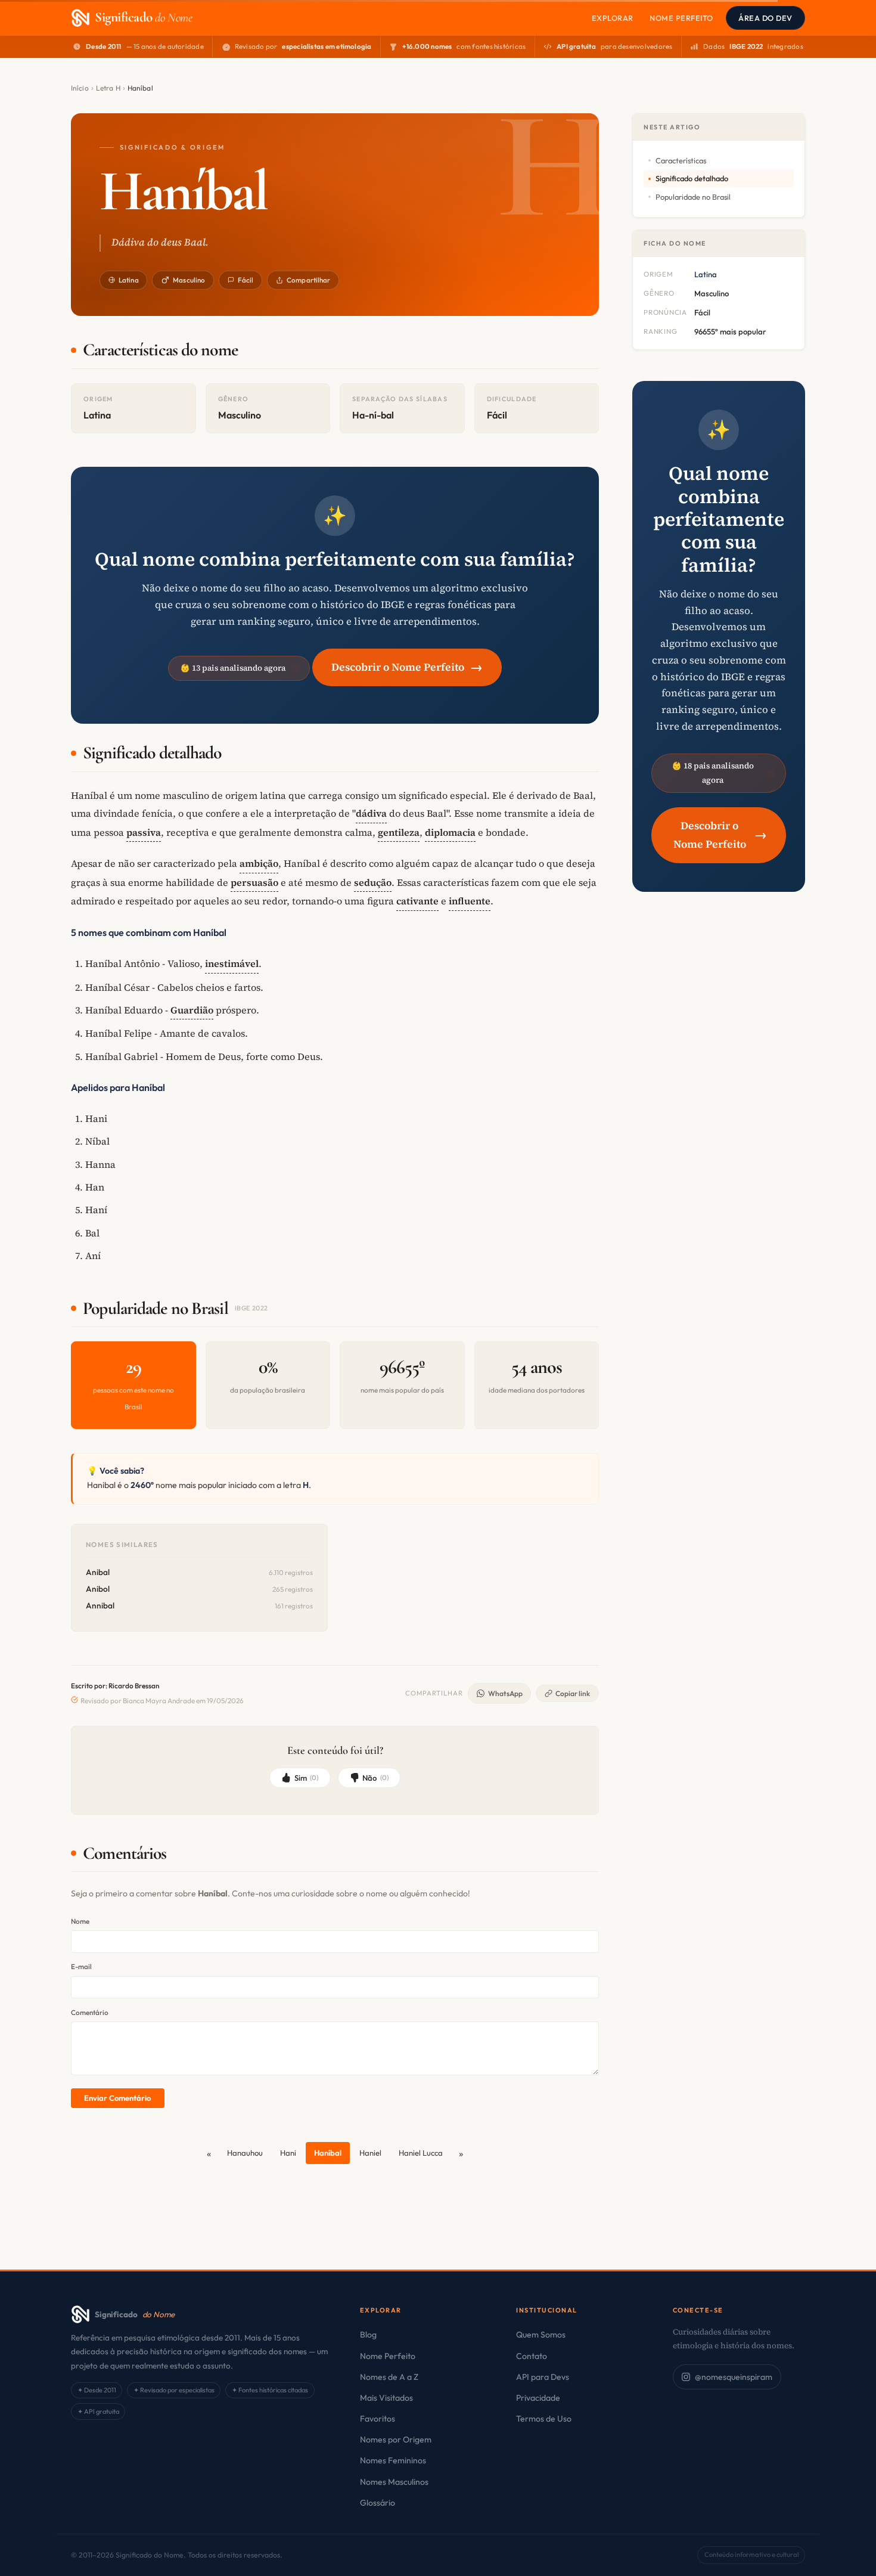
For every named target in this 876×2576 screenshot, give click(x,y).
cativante (417, 901)
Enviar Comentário (117, 2098)
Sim (307, 1778)
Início (80, 88)
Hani (288, 2153)
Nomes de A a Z (389, 2377)
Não (375, 1778)
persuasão (254, 882)
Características (681, 160)
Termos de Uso (544, 2419)
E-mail (81, 1966)
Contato (532, 2356)
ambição (259, 863)
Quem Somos (541, 2335)
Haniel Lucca (421, 2153)
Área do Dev (765, 18)
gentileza (399, 832)
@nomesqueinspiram (734, 2377)
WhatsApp (505, 1693)
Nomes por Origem (396, 2439)
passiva (144, 832)
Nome (80, 1921)
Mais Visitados (386, 2398)
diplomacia (450, 832)
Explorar (613, 18)
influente (470, 901)
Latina (129, 280)
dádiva (371, 813)
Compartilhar (308, 280)
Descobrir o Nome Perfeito (407, 667)
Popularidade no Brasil (693, 197)
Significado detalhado (692, 178)
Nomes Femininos (393, 2460)
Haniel (370, 2153)
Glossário (378, 2503)
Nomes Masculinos (394, 2482)
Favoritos (378, 2419)
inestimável (232, 963)
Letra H (108, 88)
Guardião (192, 1010)
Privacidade (538, 2398)
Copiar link (573, 1693)
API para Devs (543, 2377)
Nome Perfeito (681, 18)
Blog (368, 2335)
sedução (373, 882)
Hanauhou (245, 2153)
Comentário (90, 2012)
